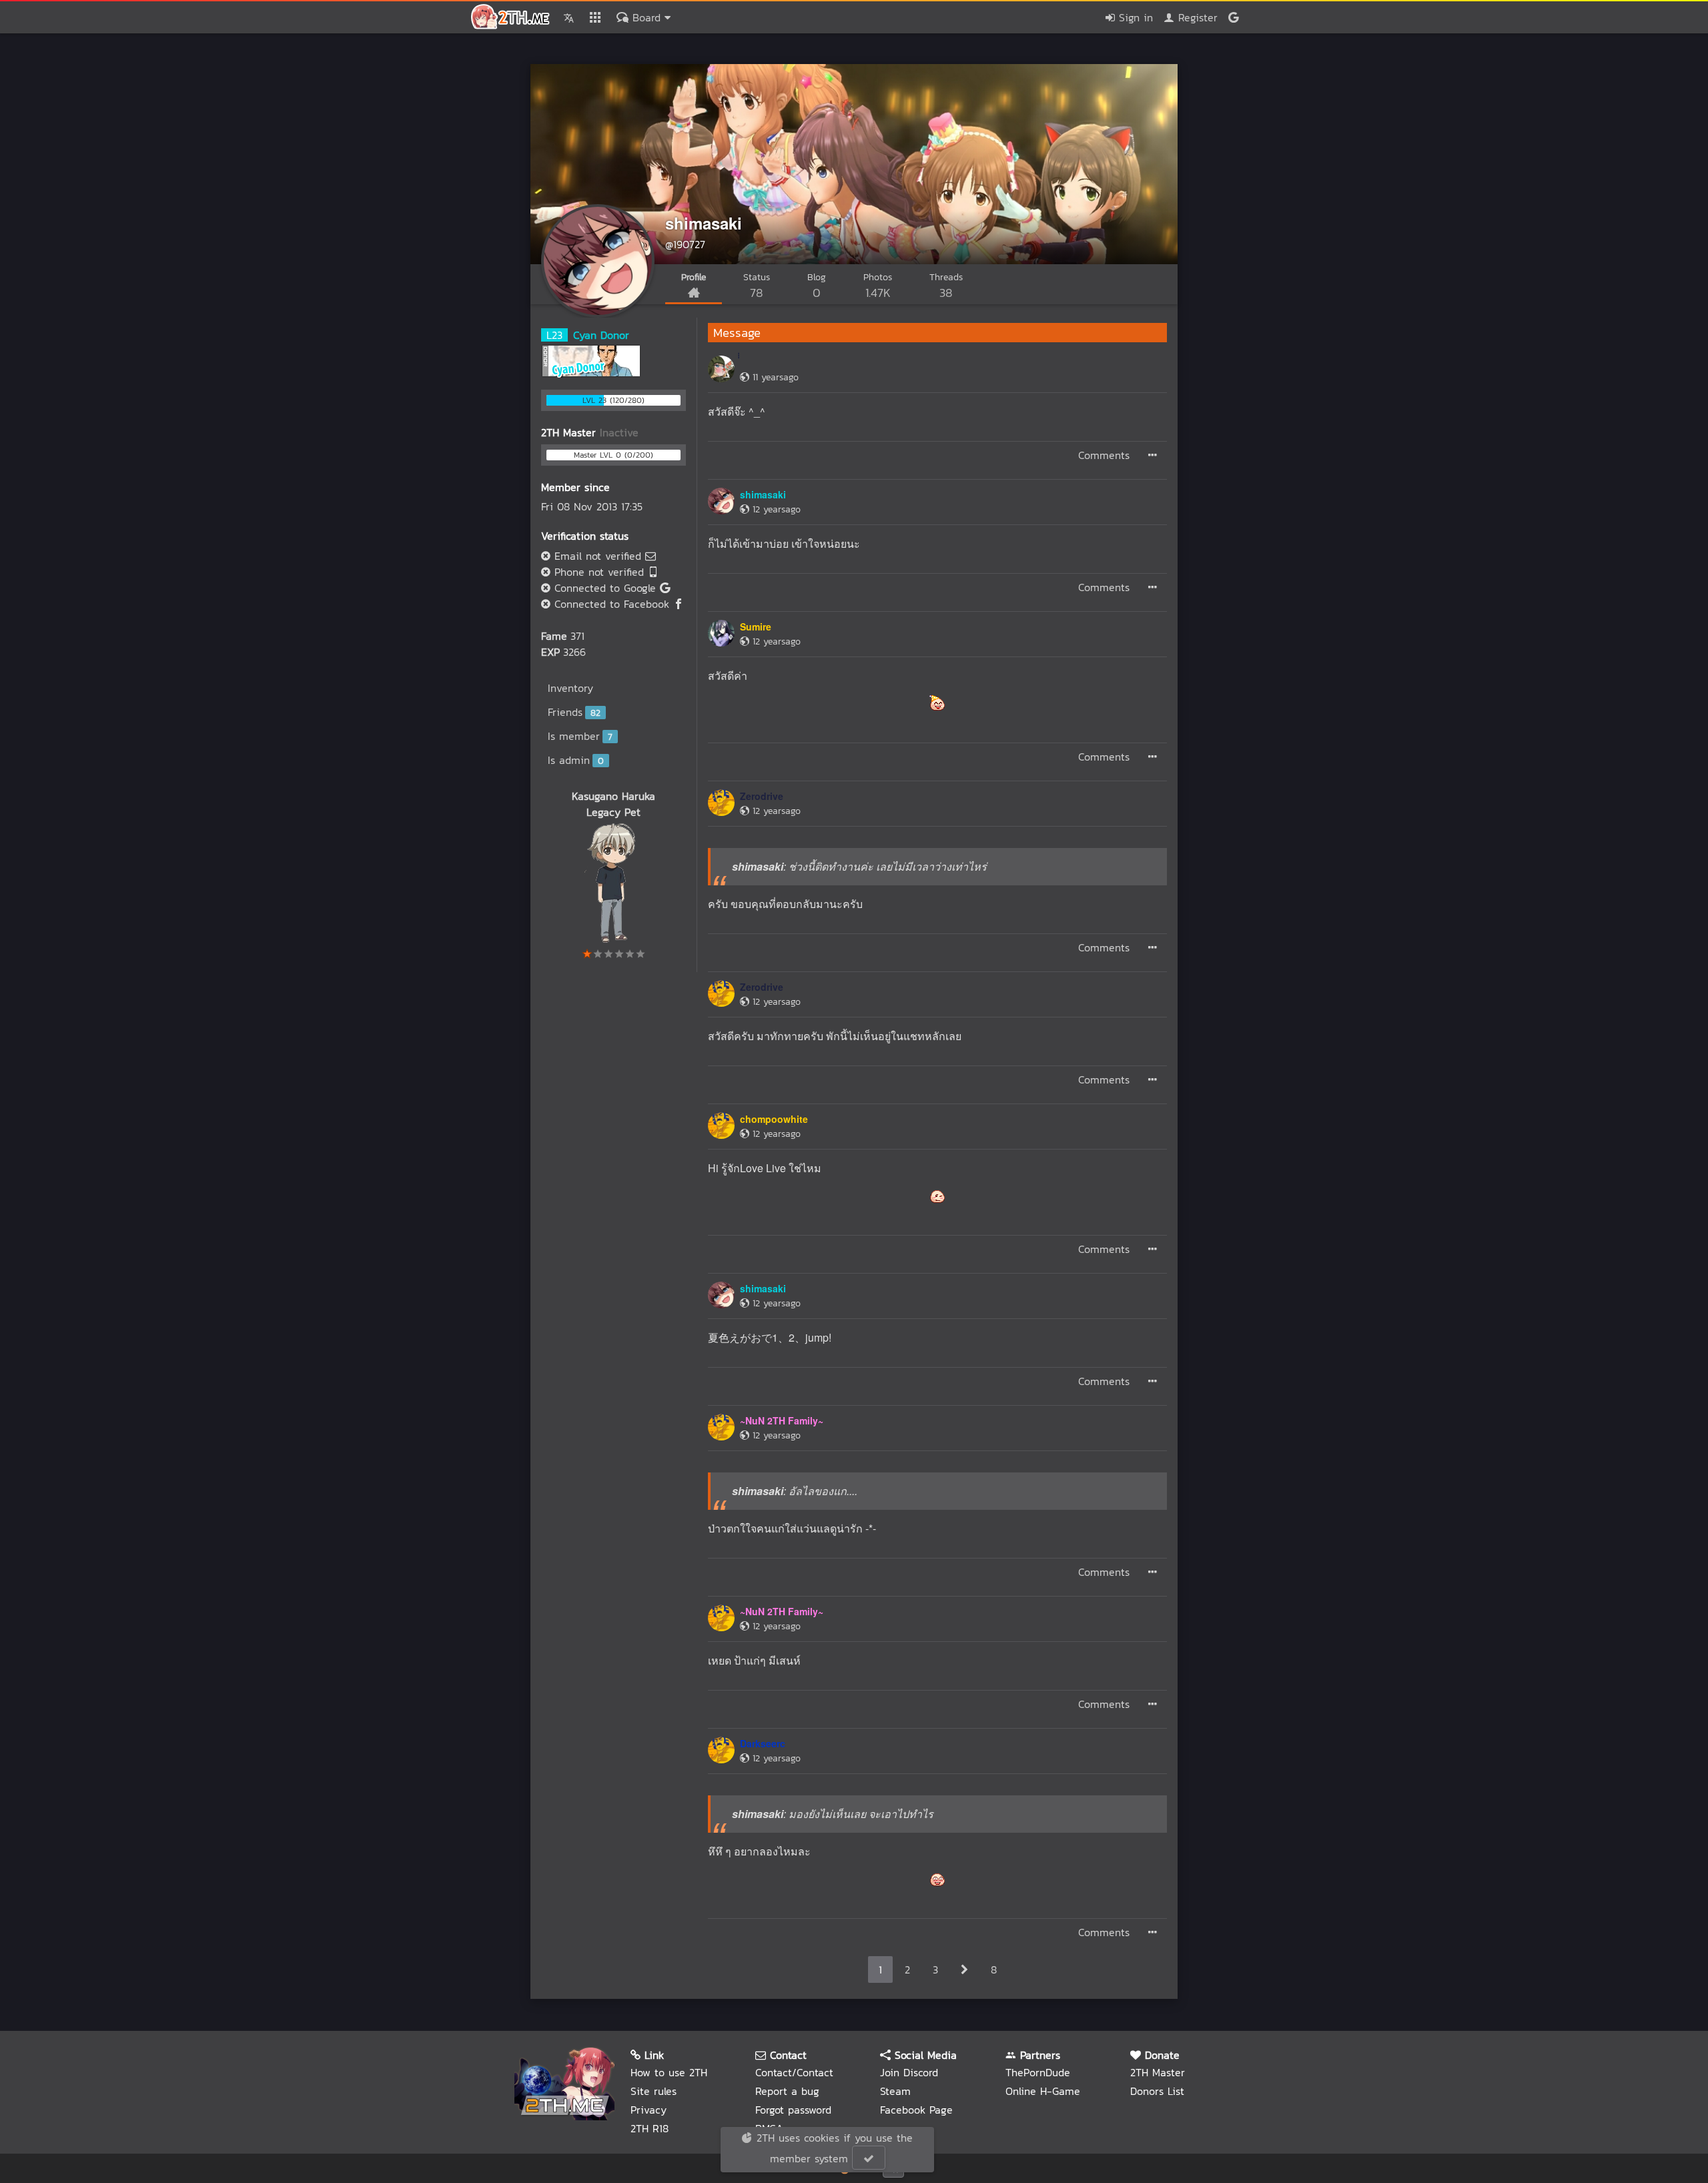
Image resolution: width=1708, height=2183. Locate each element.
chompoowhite (774, 1119)
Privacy (649, 2110)
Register (1196, 17)
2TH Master (1158, 2072)
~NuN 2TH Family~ (782, 1420)
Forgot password (793, 2110)
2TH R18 (650, 2128)
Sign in (1134, 17)
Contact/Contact (794, 2072)
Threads (946, 286)
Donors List (1157, 2091)
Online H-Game (1043, 2091)
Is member (580, 736)
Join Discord (909, 2072)
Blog (817, 286)
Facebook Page (916, 2110)
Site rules (654, 2091)
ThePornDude (1038, 2072)
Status (757, 286)
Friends (574, 712)
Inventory (570, 688)
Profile (694, 277)
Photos (878, 286)
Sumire (756, 626)
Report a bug (787, 2091)
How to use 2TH (669, 2072)
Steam (895, 2091)
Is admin (576, 760)
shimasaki (704, 223)
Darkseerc (763, 1743)
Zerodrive (762, 796)
